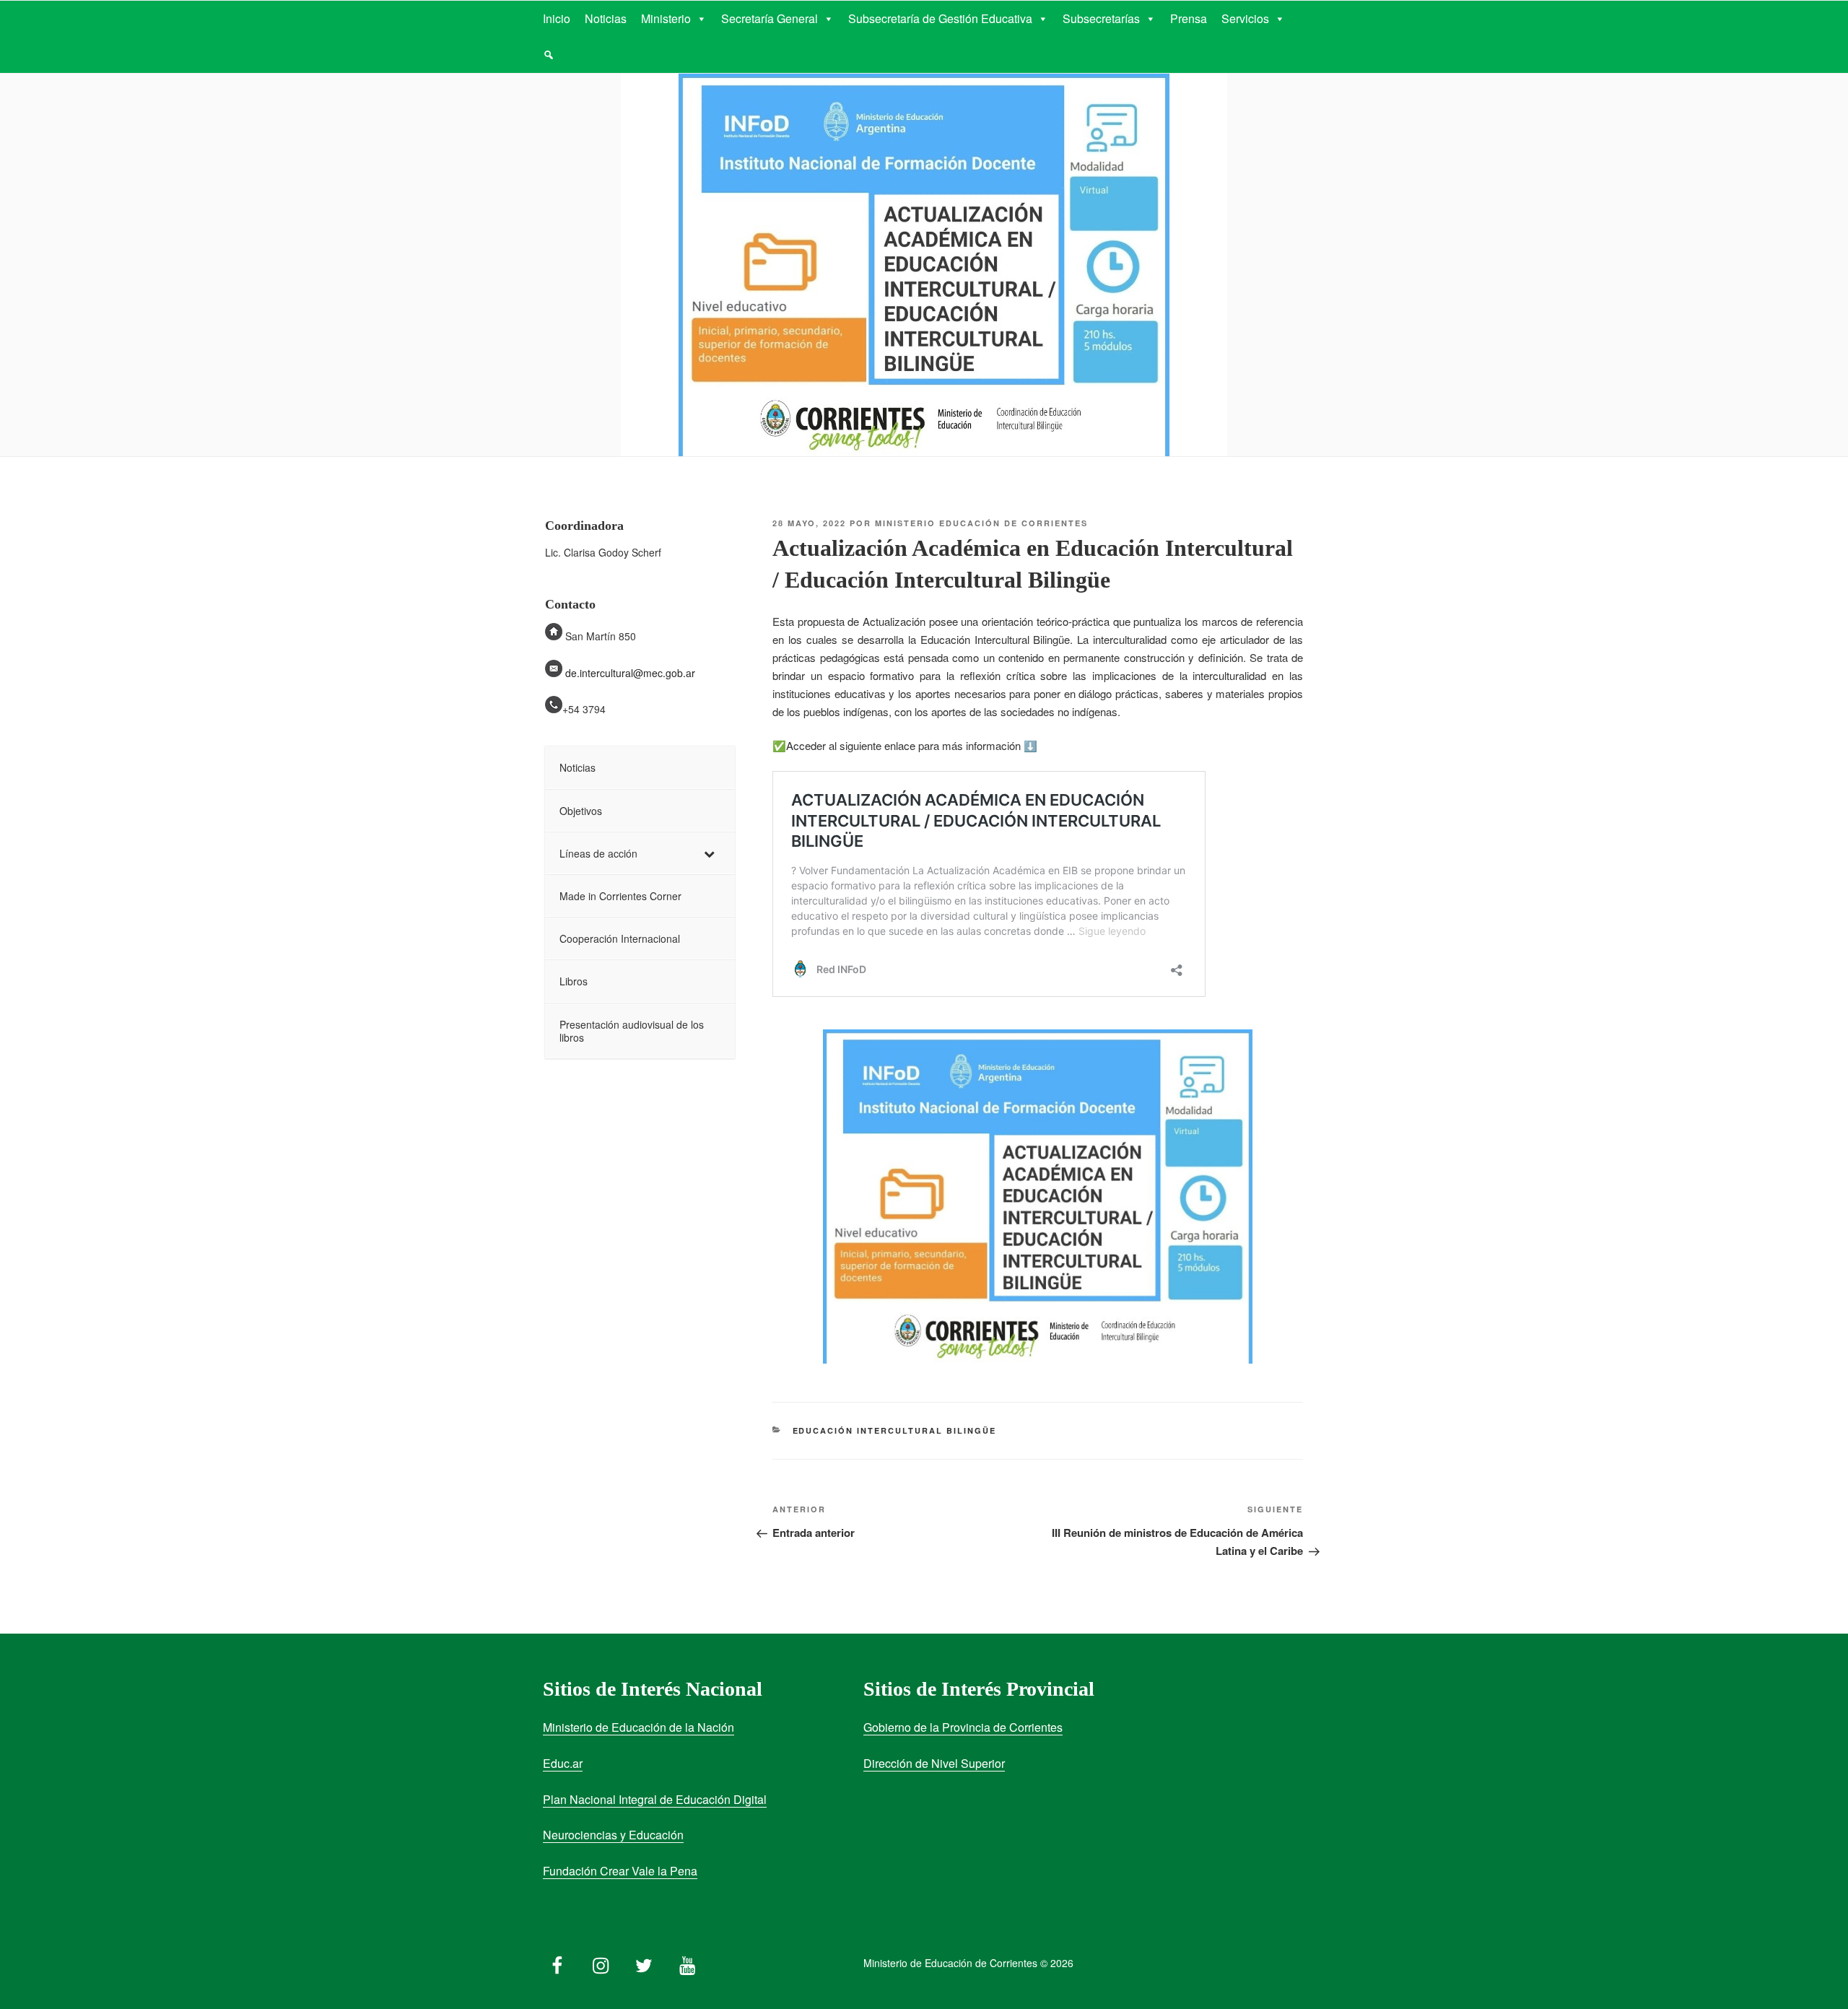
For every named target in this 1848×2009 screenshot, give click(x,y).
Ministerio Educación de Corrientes (981, 523)
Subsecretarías (1101, 18)
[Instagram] (601, 1962)
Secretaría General (770, 18)
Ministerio (666, 18)
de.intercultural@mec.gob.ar (630, 673)
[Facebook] (557, 1962)
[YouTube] (687, 1962)
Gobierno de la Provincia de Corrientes (963, 1727)
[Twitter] (644, 1962)
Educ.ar (563, 1763)
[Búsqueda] (549, 55)
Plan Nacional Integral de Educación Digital (655, 1799)
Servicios (1245, 18)
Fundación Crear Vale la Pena (620, 1871)
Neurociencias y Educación (613, 1835)
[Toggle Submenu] (710, 853)
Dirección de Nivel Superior (934, 1763)
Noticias (606, 18)
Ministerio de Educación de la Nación (638, 1727)
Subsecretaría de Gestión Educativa (940, 18)
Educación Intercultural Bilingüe (895, 1430)
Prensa (1189, 18)
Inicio (557, 18)
